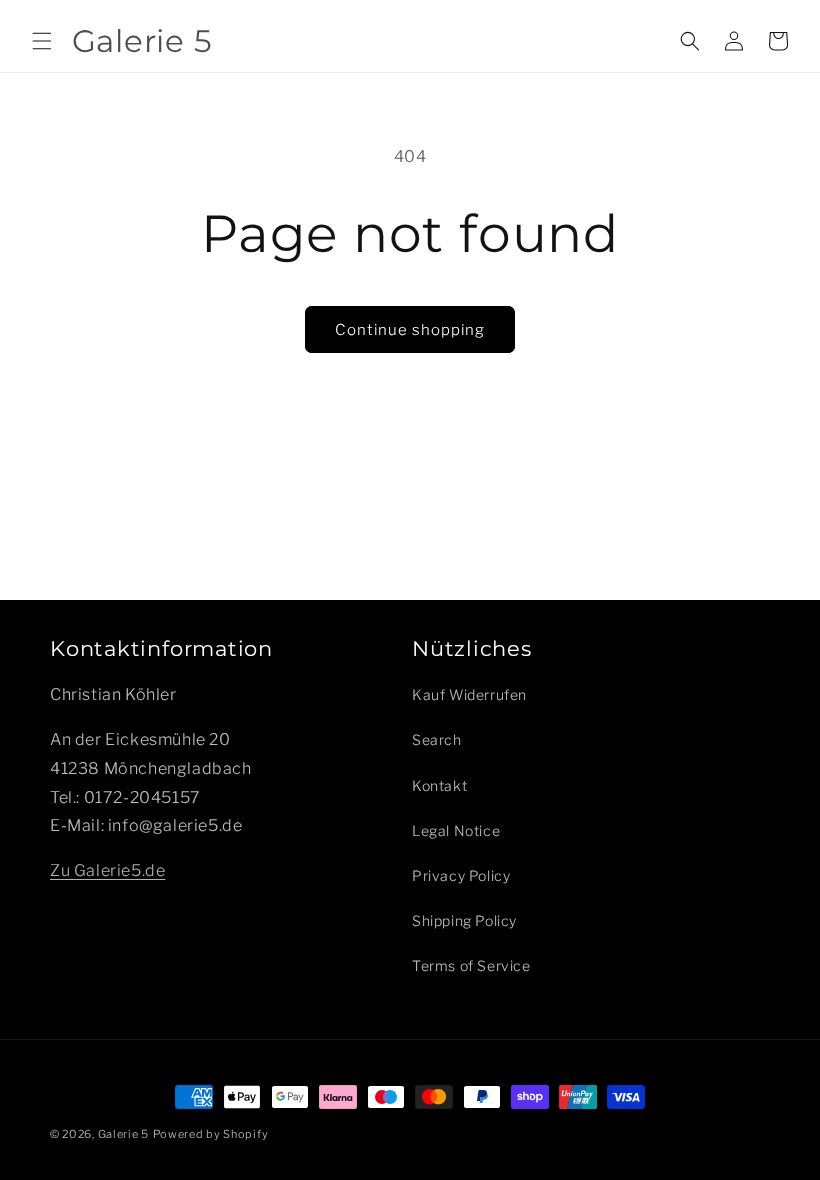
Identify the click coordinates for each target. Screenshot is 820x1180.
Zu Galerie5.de (107, 870)
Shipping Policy (464, 920)
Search (437, 739)
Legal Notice (456, 830)
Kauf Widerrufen (469, 694)
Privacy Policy (461, 875)
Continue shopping (410, 330)
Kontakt (439, 785)
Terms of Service (471, 965)
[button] (42, 41)
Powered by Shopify (211, 1134)
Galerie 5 (123, 1134)
